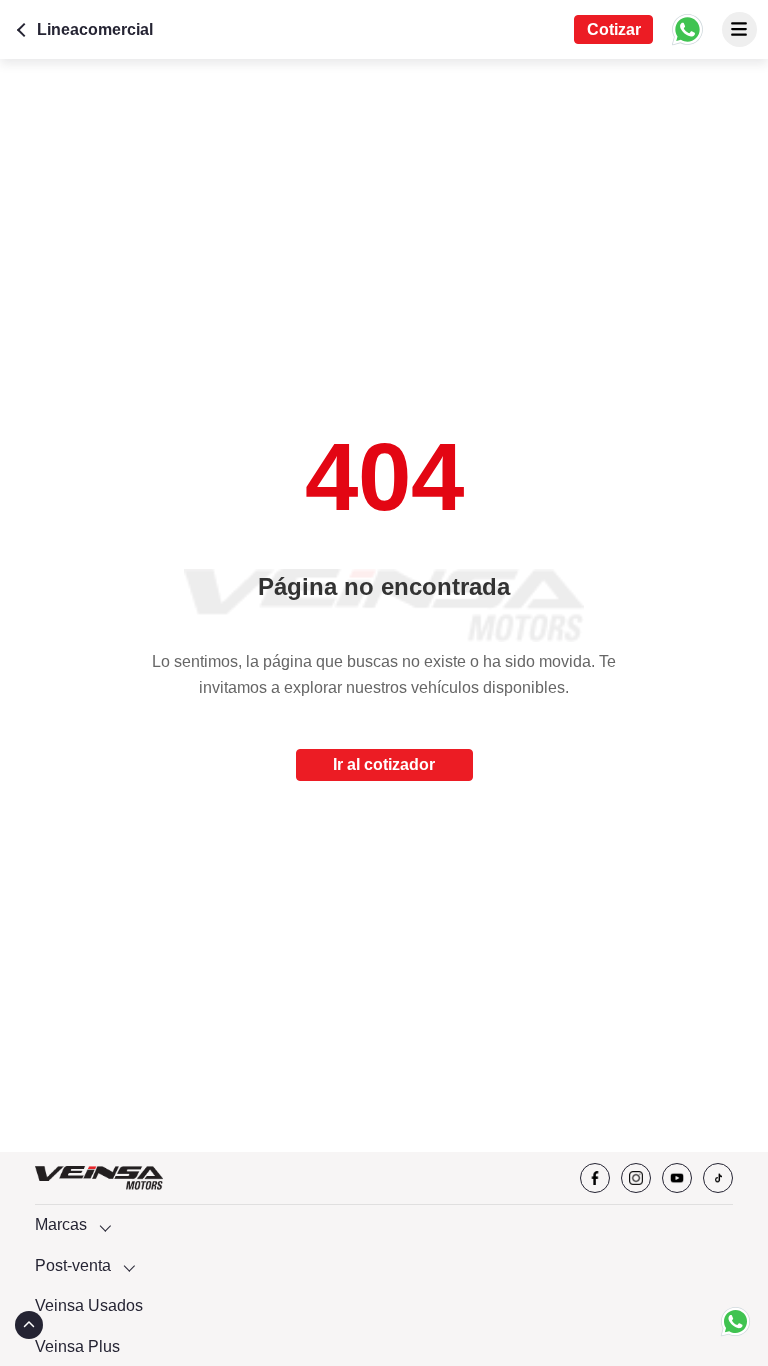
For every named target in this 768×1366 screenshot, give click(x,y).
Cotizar (614, 29)
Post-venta (73, 1265)
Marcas (61, 1224)
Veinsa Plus (77, 1346)
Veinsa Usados (89, 1305)
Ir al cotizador (384, 764)
